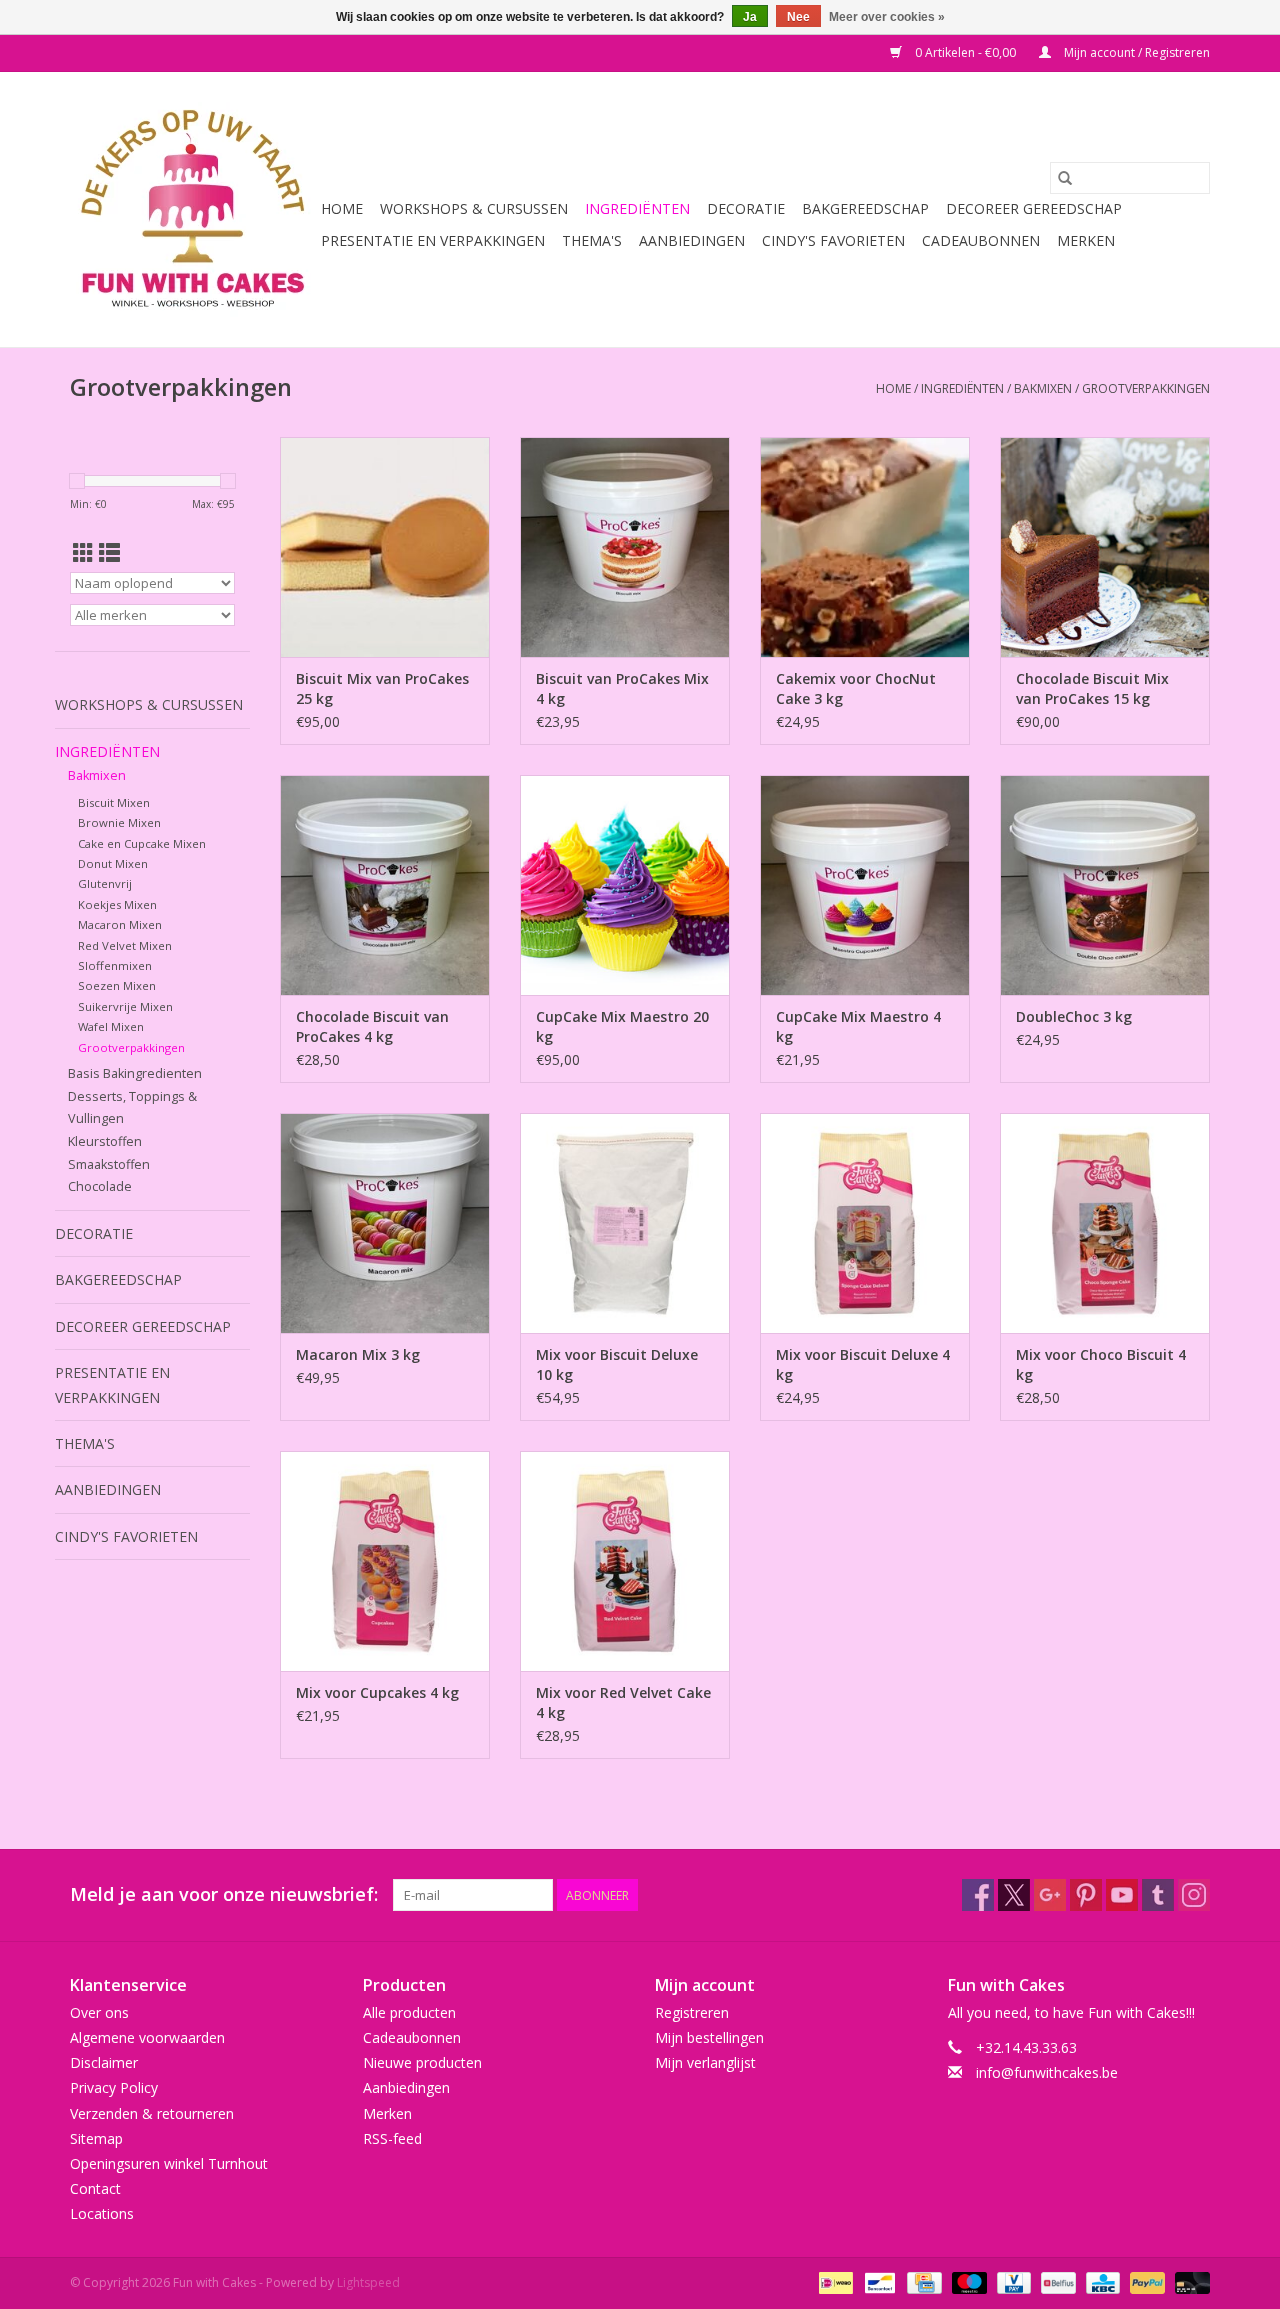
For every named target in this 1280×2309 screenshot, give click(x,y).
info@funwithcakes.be (1047, 2072)
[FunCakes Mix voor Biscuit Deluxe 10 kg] (625, 1223)
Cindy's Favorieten (833, 240)
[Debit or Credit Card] (1189, 2281)
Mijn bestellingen (709, 2037)
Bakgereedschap (865, 208)
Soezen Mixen (117, 985)
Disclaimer (104, 2062)
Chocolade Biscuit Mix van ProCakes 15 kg (1092, 688)
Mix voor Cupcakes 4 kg (377, 1692)
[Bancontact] (878, 2281)
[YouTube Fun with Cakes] (1122, 1895)
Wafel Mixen (111, 1026)
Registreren (692, 2012)
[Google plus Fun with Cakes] (1050, 1895)
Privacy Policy (114, 2087)
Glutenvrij (105, 883)
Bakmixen (1043, 388)
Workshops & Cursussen (474, 208)
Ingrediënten (637, 208)
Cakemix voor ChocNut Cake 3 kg (856, 688)
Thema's (592, 240)
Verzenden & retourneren (152, 2113)
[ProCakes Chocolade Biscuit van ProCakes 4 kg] (385, 885)
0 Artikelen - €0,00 (965, 52)
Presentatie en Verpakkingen (433, 240)
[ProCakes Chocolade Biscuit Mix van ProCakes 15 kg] (1105, 547)
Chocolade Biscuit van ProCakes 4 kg (372, 1026)
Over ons (99, 2012)
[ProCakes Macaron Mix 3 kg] (385, 1223)
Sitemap (96, 2138)
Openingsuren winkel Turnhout (169, 2163)
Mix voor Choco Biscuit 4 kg (1101, 1364)
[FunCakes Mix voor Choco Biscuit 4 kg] (1105, 1223)
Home (342, 208)
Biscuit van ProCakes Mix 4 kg (622, 688)
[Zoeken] (1065, 178)
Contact (95, 2188)
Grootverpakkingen (1146, 388)
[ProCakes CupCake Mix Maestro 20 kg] (625, 885)
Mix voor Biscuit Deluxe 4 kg (863, 1364)
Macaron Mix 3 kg (358, 1354)
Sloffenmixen (115, 965)
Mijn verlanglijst (705, 2062)
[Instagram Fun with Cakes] (1194, 1895)
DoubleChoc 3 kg (1074, 1016)
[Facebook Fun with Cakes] (978, 1895)
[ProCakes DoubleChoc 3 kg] (1105, 885)
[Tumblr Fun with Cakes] (1158, 1895)
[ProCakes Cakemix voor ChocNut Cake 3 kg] (865, 547)
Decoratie (746, 208)
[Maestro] (967, 2281)
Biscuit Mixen (114, 802)
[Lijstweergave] (109, 553)
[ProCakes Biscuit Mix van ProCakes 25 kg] (385, 547)
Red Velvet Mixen (125, 945)
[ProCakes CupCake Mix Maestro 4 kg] (865, 885)
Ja (750, 17)
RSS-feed (392, 2138)
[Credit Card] (922, 2281)
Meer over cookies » (887, 17)
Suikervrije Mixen (125, 1006)
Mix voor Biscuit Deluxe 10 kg (617, 1364)
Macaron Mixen (120, 924)
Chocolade (100, 1186)
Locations (102, 2213)
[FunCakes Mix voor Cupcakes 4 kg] (385, 1561)
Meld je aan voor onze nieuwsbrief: (224, 1894)
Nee (798, 17)
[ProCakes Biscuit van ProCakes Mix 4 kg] (625, 547)
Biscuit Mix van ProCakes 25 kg (382, 688)
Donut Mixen (113, 863)
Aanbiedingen (692, 240)
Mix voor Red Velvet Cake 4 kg (623, 1702)
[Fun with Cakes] (192, 209)
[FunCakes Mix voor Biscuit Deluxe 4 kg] (865, 1223)
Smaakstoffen (109, 1164)
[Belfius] (1056, 2281)
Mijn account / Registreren (1135, 52)
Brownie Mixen (119, 822)
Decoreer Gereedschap (1034, 208)
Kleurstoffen (105, 1141)
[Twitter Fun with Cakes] (1014, 1895)
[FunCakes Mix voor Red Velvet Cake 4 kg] (625, 1561)
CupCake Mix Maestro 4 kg (858, 1026)
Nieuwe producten (422, 2062)
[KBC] (1101, 2281)
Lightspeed (368, 2282)
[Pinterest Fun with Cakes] (1086, 1895)
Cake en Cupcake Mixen (142, 843)
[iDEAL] (834, 2281)
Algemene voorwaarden (147, 2037)
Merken (1086, 240)
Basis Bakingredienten (135, 1073)
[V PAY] (1012, 2281)
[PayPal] (1145, 2281)
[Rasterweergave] (83, 553)
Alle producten (409, 2012)
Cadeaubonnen (981, 240)
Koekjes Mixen (117, 904)
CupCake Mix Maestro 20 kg (622, 1026)
